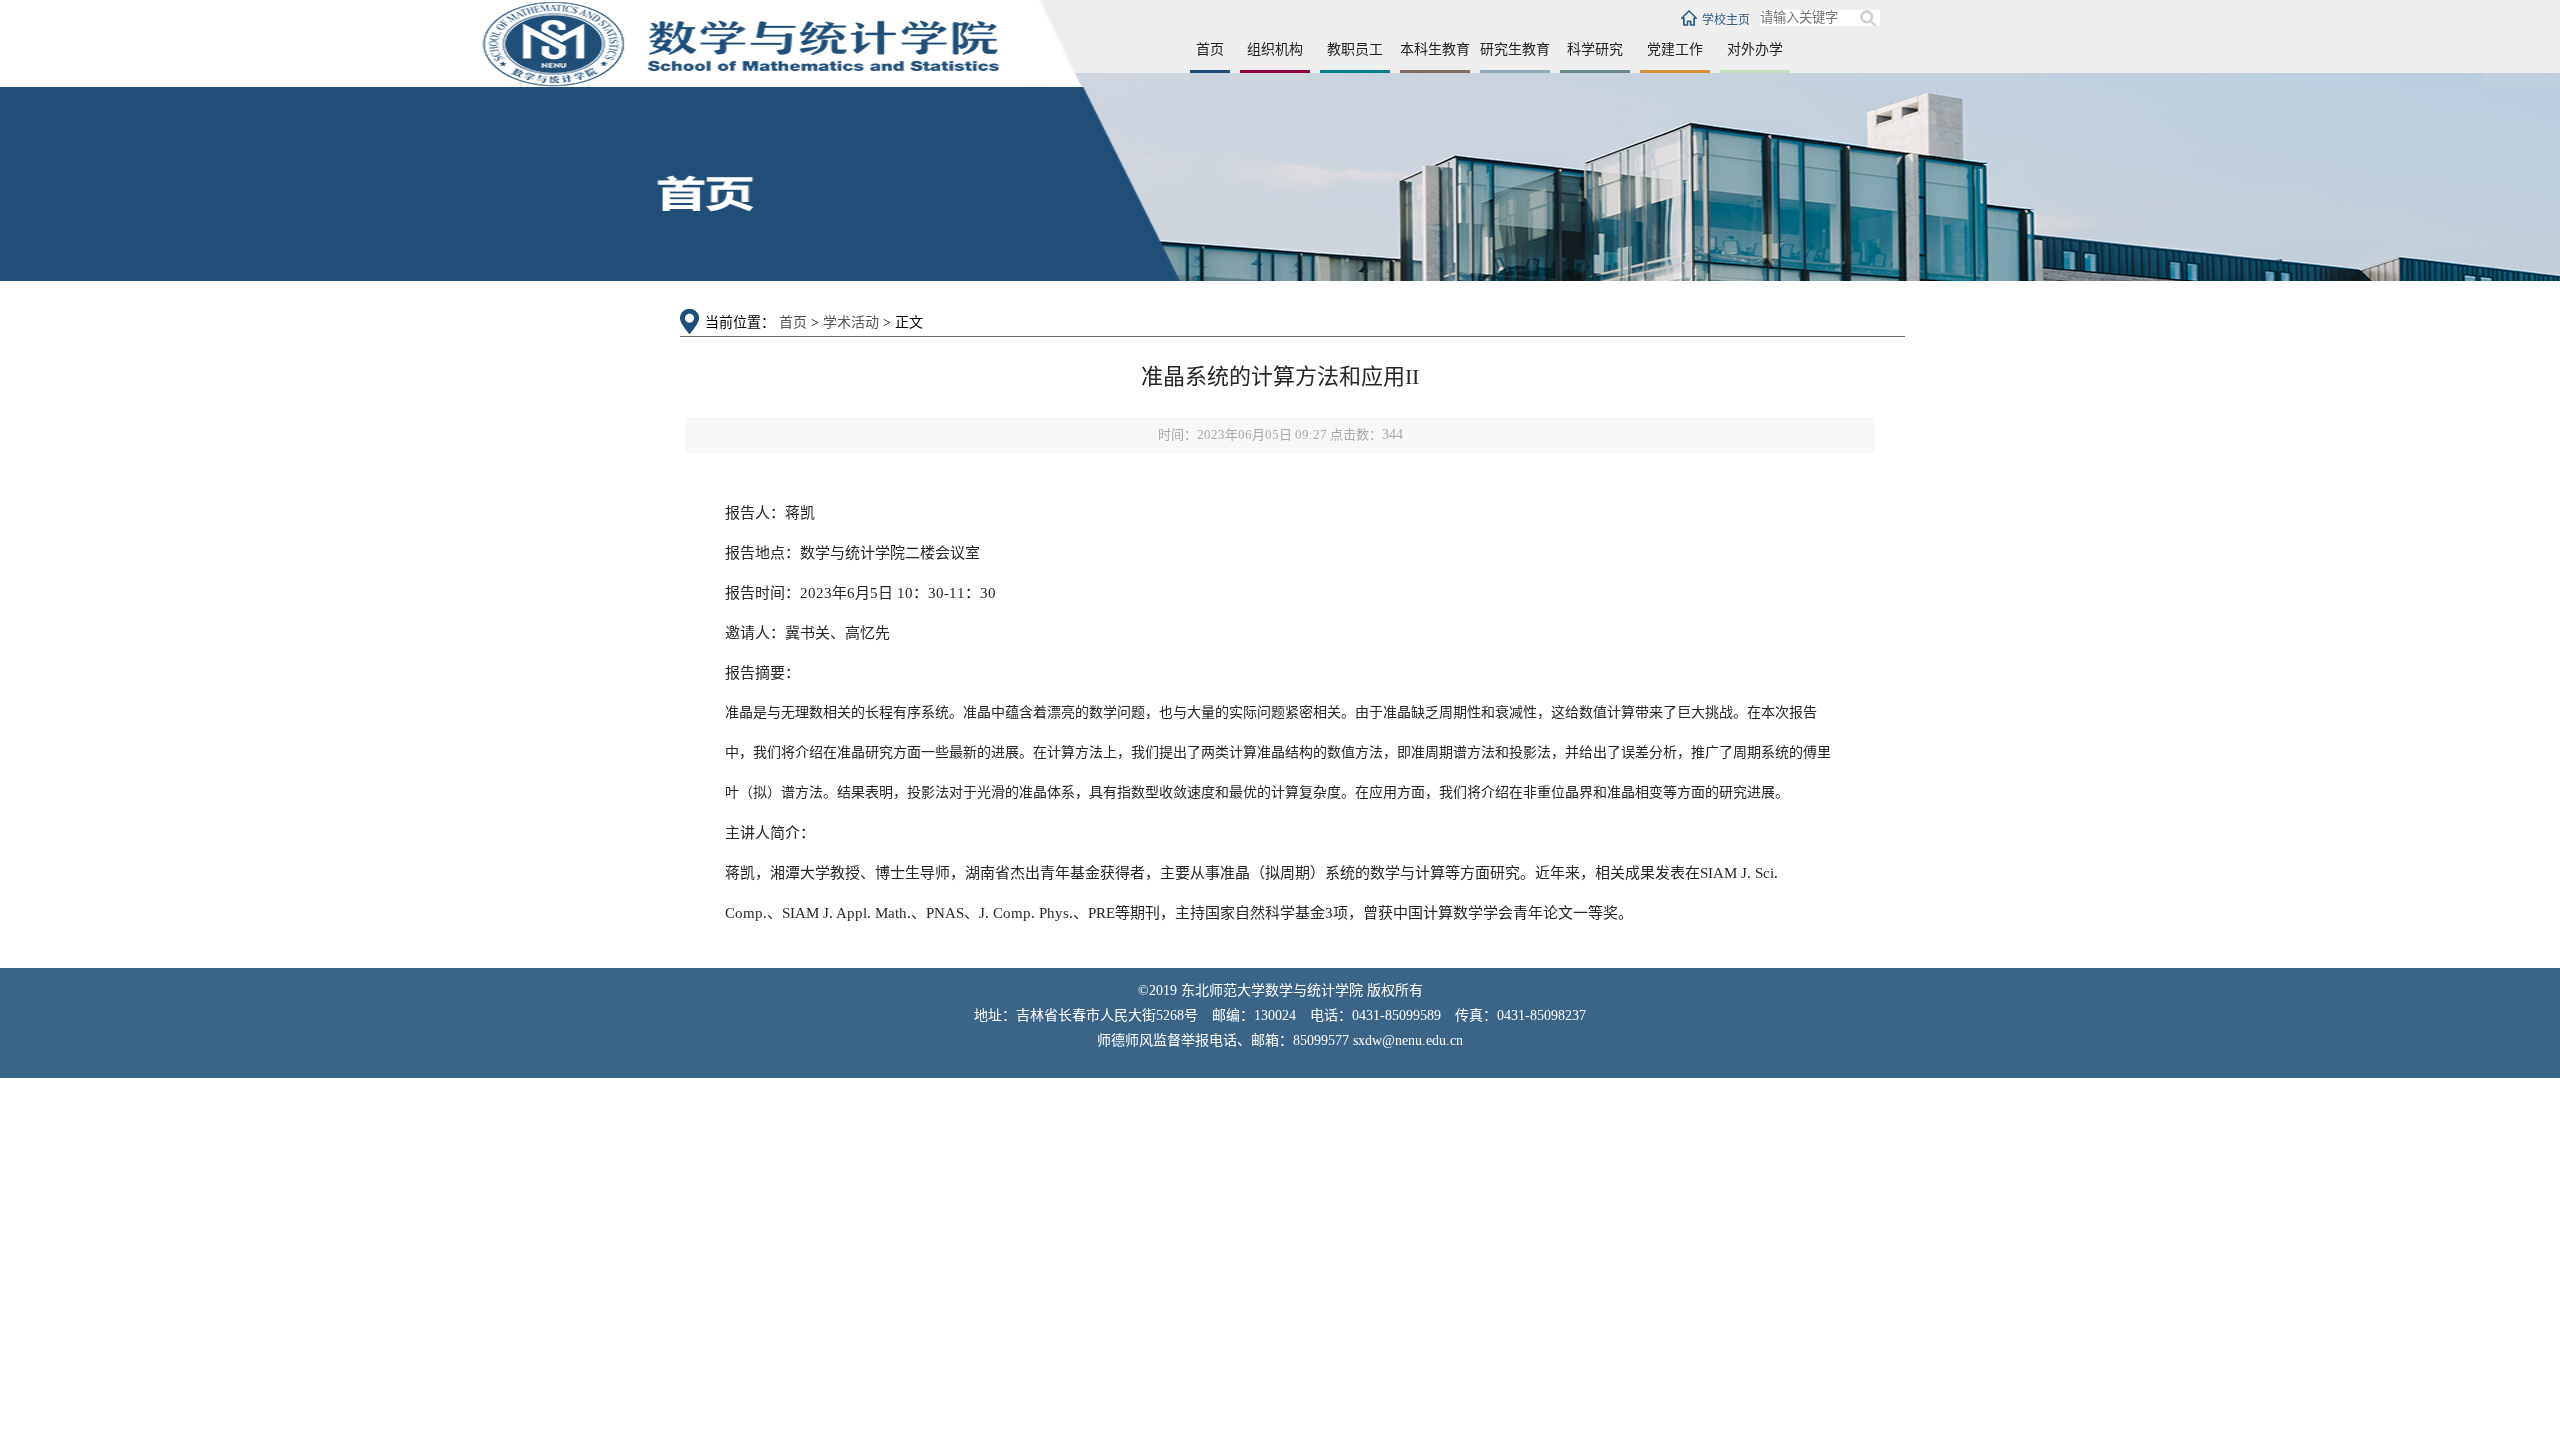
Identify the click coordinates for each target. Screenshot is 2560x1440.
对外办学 (1755, 49)
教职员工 (1355, 49)
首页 (1210, 49)
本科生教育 (1435, 49)
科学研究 (1595, 49)
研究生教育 (1515, 49)
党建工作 (1675, 49)
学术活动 (851, 322)
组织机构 (1275, 49)
